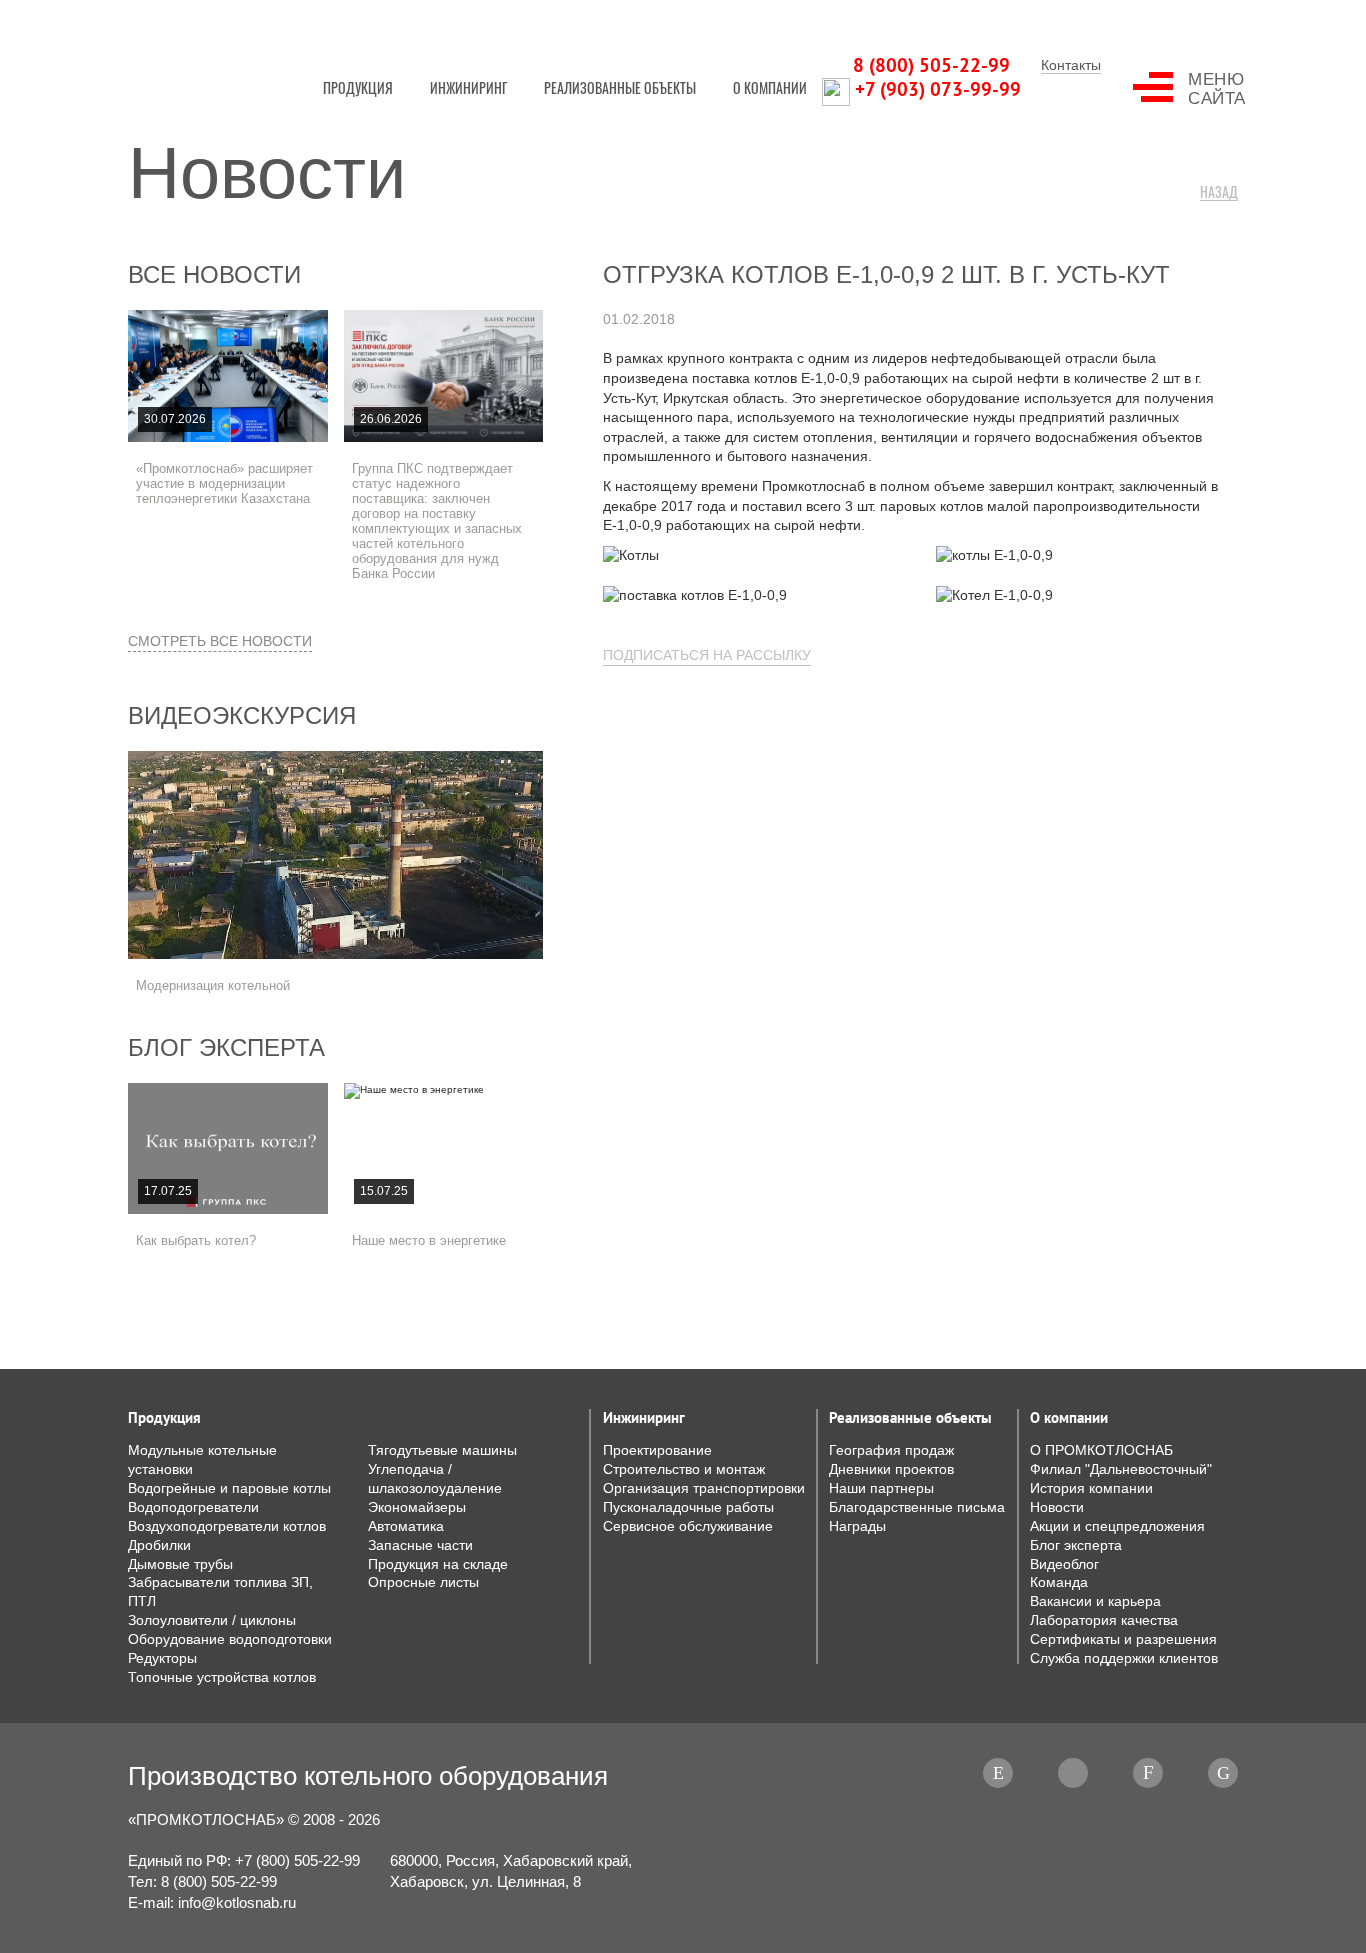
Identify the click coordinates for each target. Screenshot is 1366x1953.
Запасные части (420, 1545)
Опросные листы (423, 1582)
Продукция (358, 87)
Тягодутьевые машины (442, 1450)
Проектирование (657, 1450)
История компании (1091, 1488)
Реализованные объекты (620, 87)
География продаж (891, 1450)
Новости (1057, 1507)
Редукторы (162, 1658)
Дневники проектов (891, 1469)
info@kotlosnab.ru (237, 1902)
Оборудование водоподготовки (230, 1639)
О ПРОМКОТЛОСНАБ (1101, 1450)
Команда (1059, 1582)
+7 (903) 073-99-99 (938, 89)
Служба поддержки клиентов (1124, 1658)
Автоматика (406, 1526)
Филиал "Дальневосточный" (1121, 1469)
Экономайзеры (417, 1507)
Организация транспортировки (704, 1488)
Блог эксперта (226, 1047)
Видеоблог (1064, 1564)
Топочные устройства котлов (222, 1677)
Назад (1219, 193)
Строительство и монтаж (684, 1469)
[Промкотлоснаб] (203, 55)
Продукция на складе (438, 1564)
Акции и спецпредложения (1117, 1526)
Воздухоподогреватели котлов (227, 1526)
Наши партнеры (881, 1488)
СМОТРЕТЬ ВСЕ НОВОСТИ (220, 641)
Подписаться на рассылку (707, 655)
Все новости (214, 274)
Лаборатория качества (1104, 1620)
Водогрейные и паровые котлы (229, 1488)
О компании (770, 87)
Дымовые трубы (180, 1564)
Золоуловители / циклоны (212, 1620)
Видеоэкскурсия (242, 715)
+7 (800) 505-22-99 (297, 1860)
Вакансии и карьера (1095, 1601)
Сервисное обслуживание (688, 1526)
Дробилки (159, 1545)
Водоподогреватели (193, 1507)
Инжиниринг (468, 87)
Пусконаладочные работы (688, 1507)
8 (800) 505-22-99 (931, 65)
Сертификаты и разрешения (1123, 1639)
